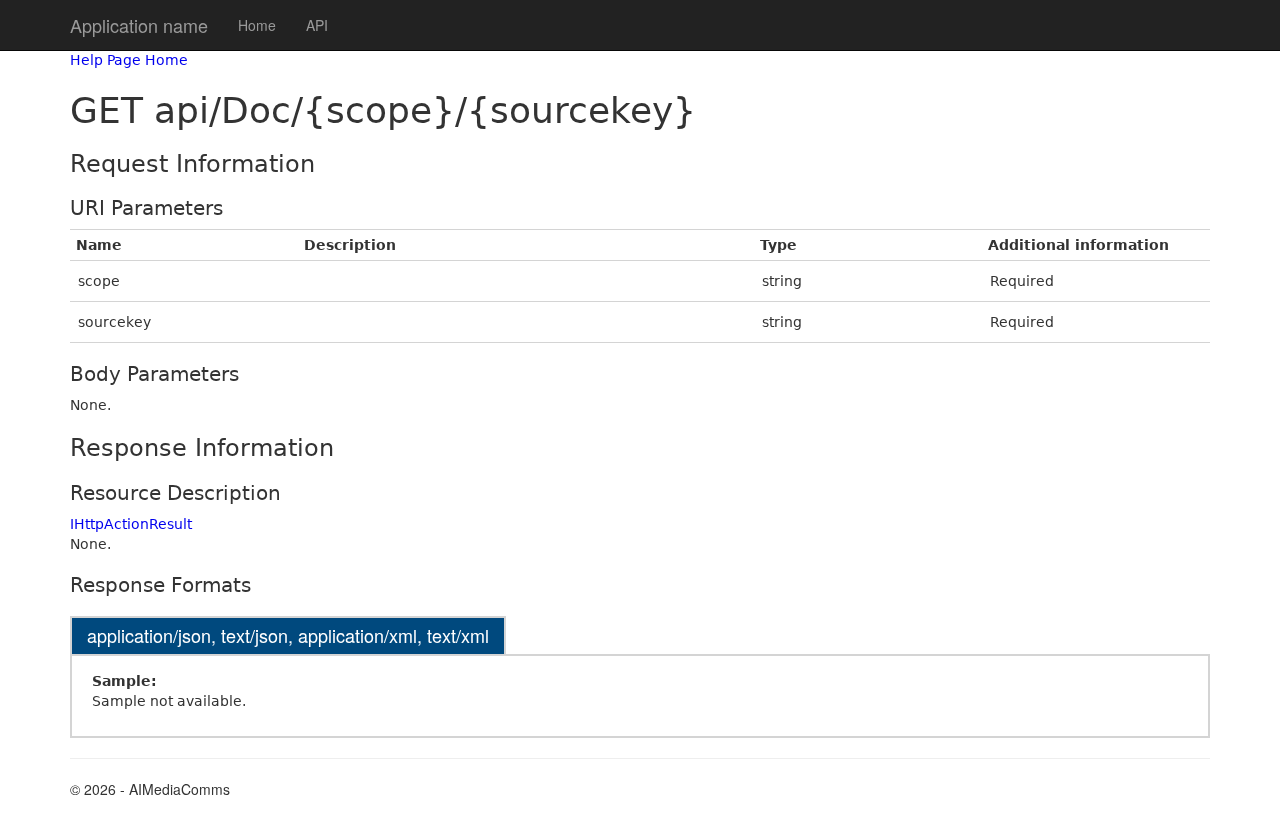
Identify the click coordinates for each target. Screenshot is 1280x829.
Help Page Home (129, 60)
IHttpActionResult (131, 524)
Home (257, 25)
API (317, 25)
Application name (139, 25)
